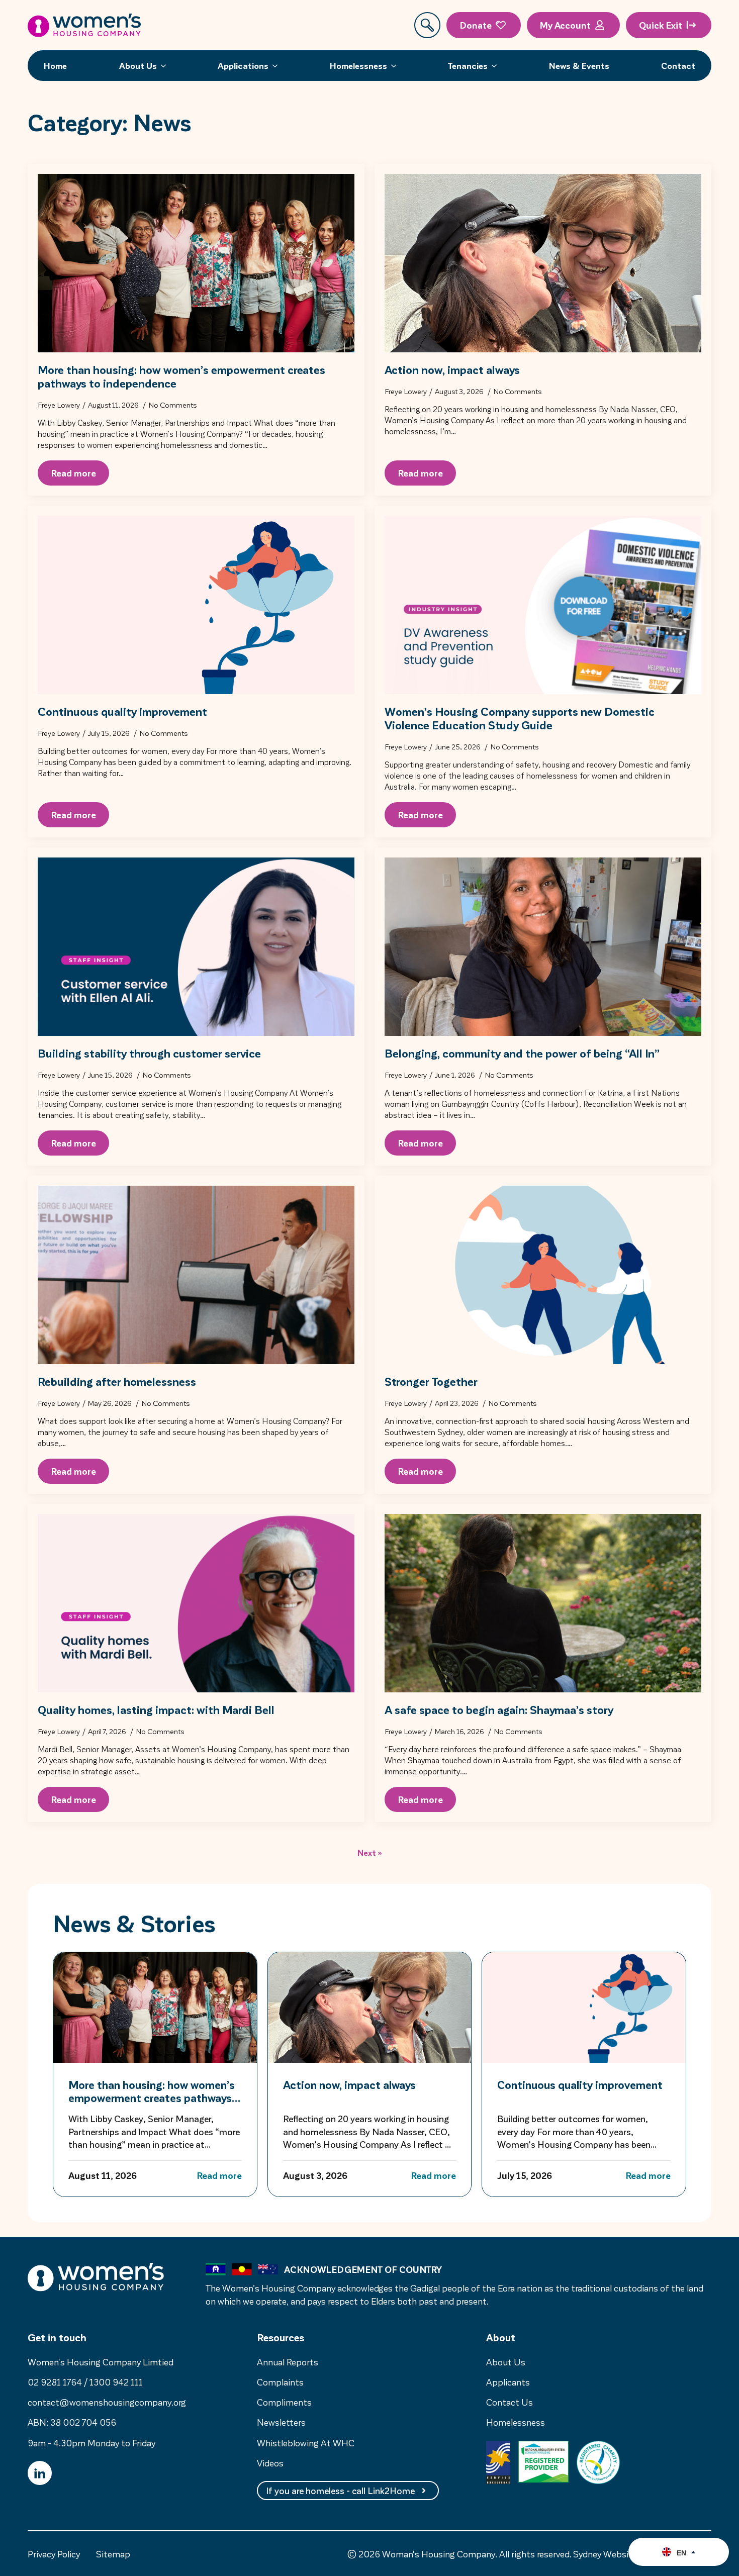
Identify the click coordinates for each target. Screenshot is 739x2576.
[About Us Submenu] (166, 66)
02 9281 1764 (55, 2382)
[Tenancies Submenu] (497, 66)
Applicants (508, 2382)
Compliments (284, 2402)
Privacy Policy (54, 2554)
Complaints (280, 2382)
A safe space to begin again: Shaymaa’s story (499, 1709)
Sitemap (113, 2554)
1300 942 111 (116, 2382)
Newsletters (281, 2422)
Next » (370, 1852)
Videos (270, 2463)
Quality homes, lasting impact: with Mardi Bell (156, 1709)
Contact (678, 65)
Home (55, 65)
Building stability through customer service (149, 1053)
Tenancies (468, 65)
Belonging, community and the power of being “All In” (522, 1053)
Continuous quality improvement (122, 711)
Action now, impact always (452, 369)
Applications (243, 65)
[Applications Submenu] (278, 66)
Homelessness (358, 65)
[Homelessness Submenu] (397, 66)
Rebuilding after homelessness (117, 1381)
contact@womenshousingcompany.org (107, 2402)
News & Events (579, 65)
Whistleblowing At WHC (306, 2443)
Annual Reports (288, 2362)
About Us (138, 65)
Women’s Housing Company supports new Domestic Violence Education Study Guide (520, 718)
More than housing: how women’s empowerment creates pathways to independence (181, 376)
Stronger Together (431, 1381)
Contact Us (510, 2402)
